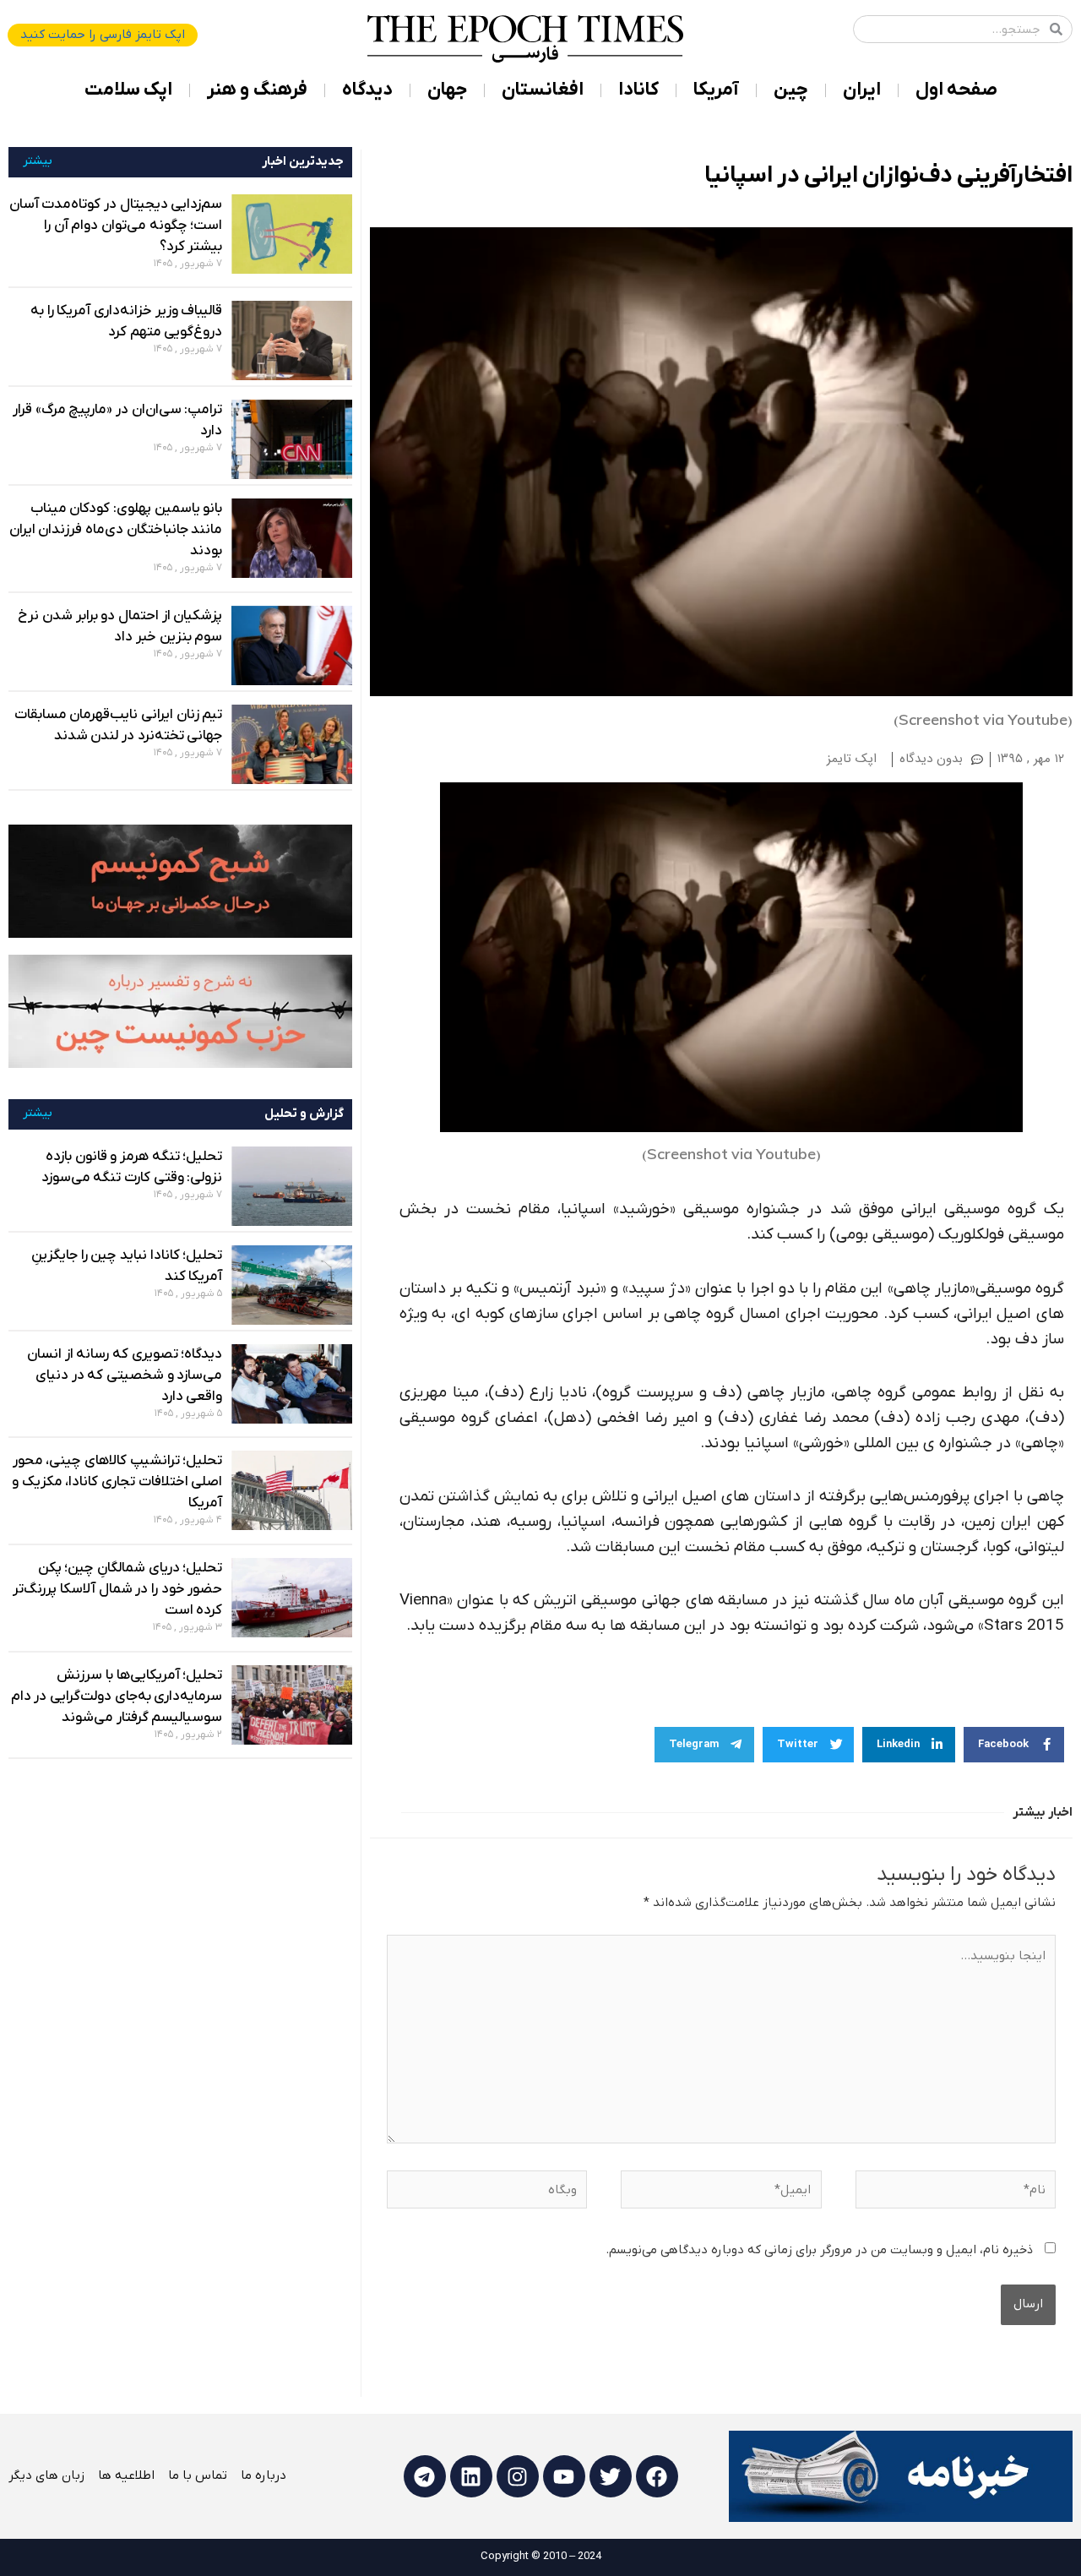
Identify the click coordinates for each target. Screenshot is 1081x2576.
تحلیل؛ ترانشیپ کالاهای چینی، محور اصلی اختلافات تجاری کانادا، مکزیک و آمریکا (117, 1482)
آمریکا (716, 90)
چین (791, 90)
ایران (862, 90)
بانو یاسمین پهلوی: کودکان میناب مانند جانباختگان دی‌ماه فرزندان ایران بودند (116, 530)
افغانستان (543, 90)
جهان (447, 90)
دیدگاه (367, 90)
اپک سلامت (128, 90)
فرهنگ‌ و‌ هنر (257, 90)
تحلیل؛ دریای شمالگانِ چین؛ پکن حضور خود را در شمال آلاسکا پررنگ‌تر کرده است (117, 1589)
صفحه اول (956, 90)
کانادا (638, 90)
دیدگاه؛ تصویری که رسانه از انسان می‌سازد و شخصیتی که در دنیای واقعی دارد (125, 1375)
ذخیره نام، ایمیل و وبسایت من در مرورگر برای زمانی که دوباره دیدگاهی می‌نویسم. (819, 2250)
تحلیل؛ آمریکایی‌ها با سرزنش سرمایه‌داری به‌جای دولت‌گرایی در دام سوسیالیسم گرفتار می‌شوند (117, 1696)
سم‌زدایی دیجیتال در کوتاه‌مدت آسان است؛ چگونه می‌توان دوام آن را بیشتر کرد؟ (116, 226)
